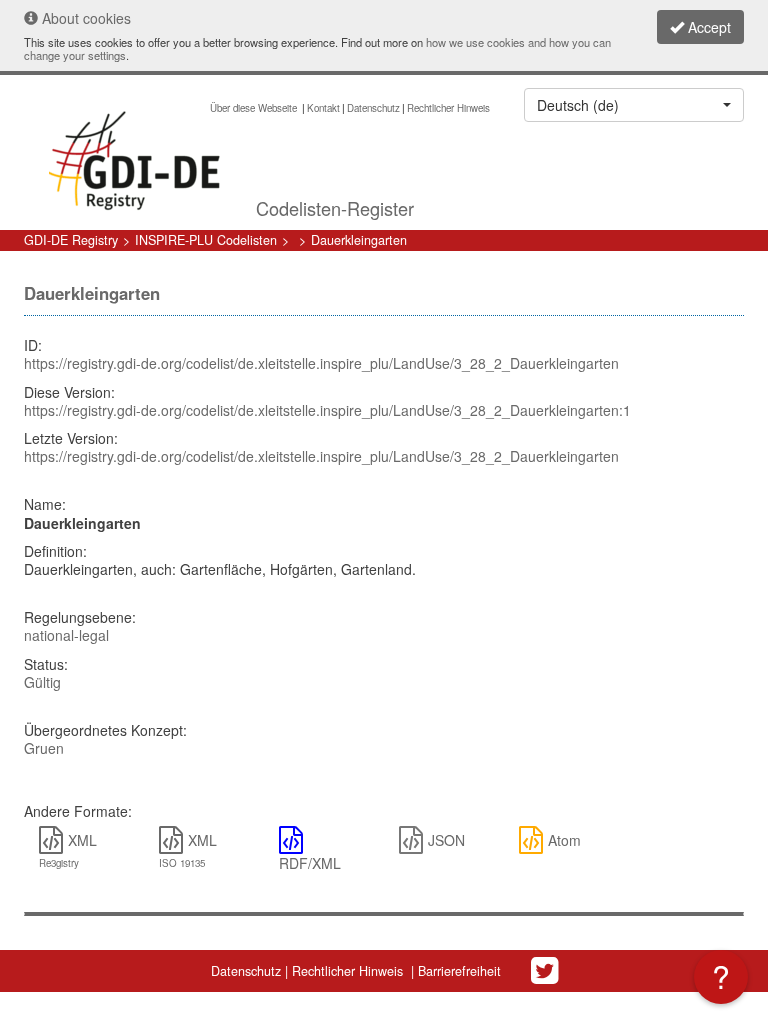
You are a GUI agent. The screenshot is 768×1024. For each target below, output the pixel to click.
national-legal (66, 635)
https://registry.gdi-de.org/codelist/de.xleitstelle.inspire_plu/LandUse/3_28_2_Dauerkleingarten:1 (327, 410)
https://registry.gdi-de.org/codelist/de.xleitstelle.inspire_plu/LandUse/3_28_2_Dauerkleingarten (321, 363)
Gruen (44, 748)
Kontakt (323, 108)
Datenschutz (373, 108)
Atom (564, 840)
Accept (707, 27)
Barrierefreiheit (459, 971)
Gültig (42, 682)
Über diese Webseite (255, 108)
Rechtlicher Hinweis (448, 108)
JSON (446, 840)
